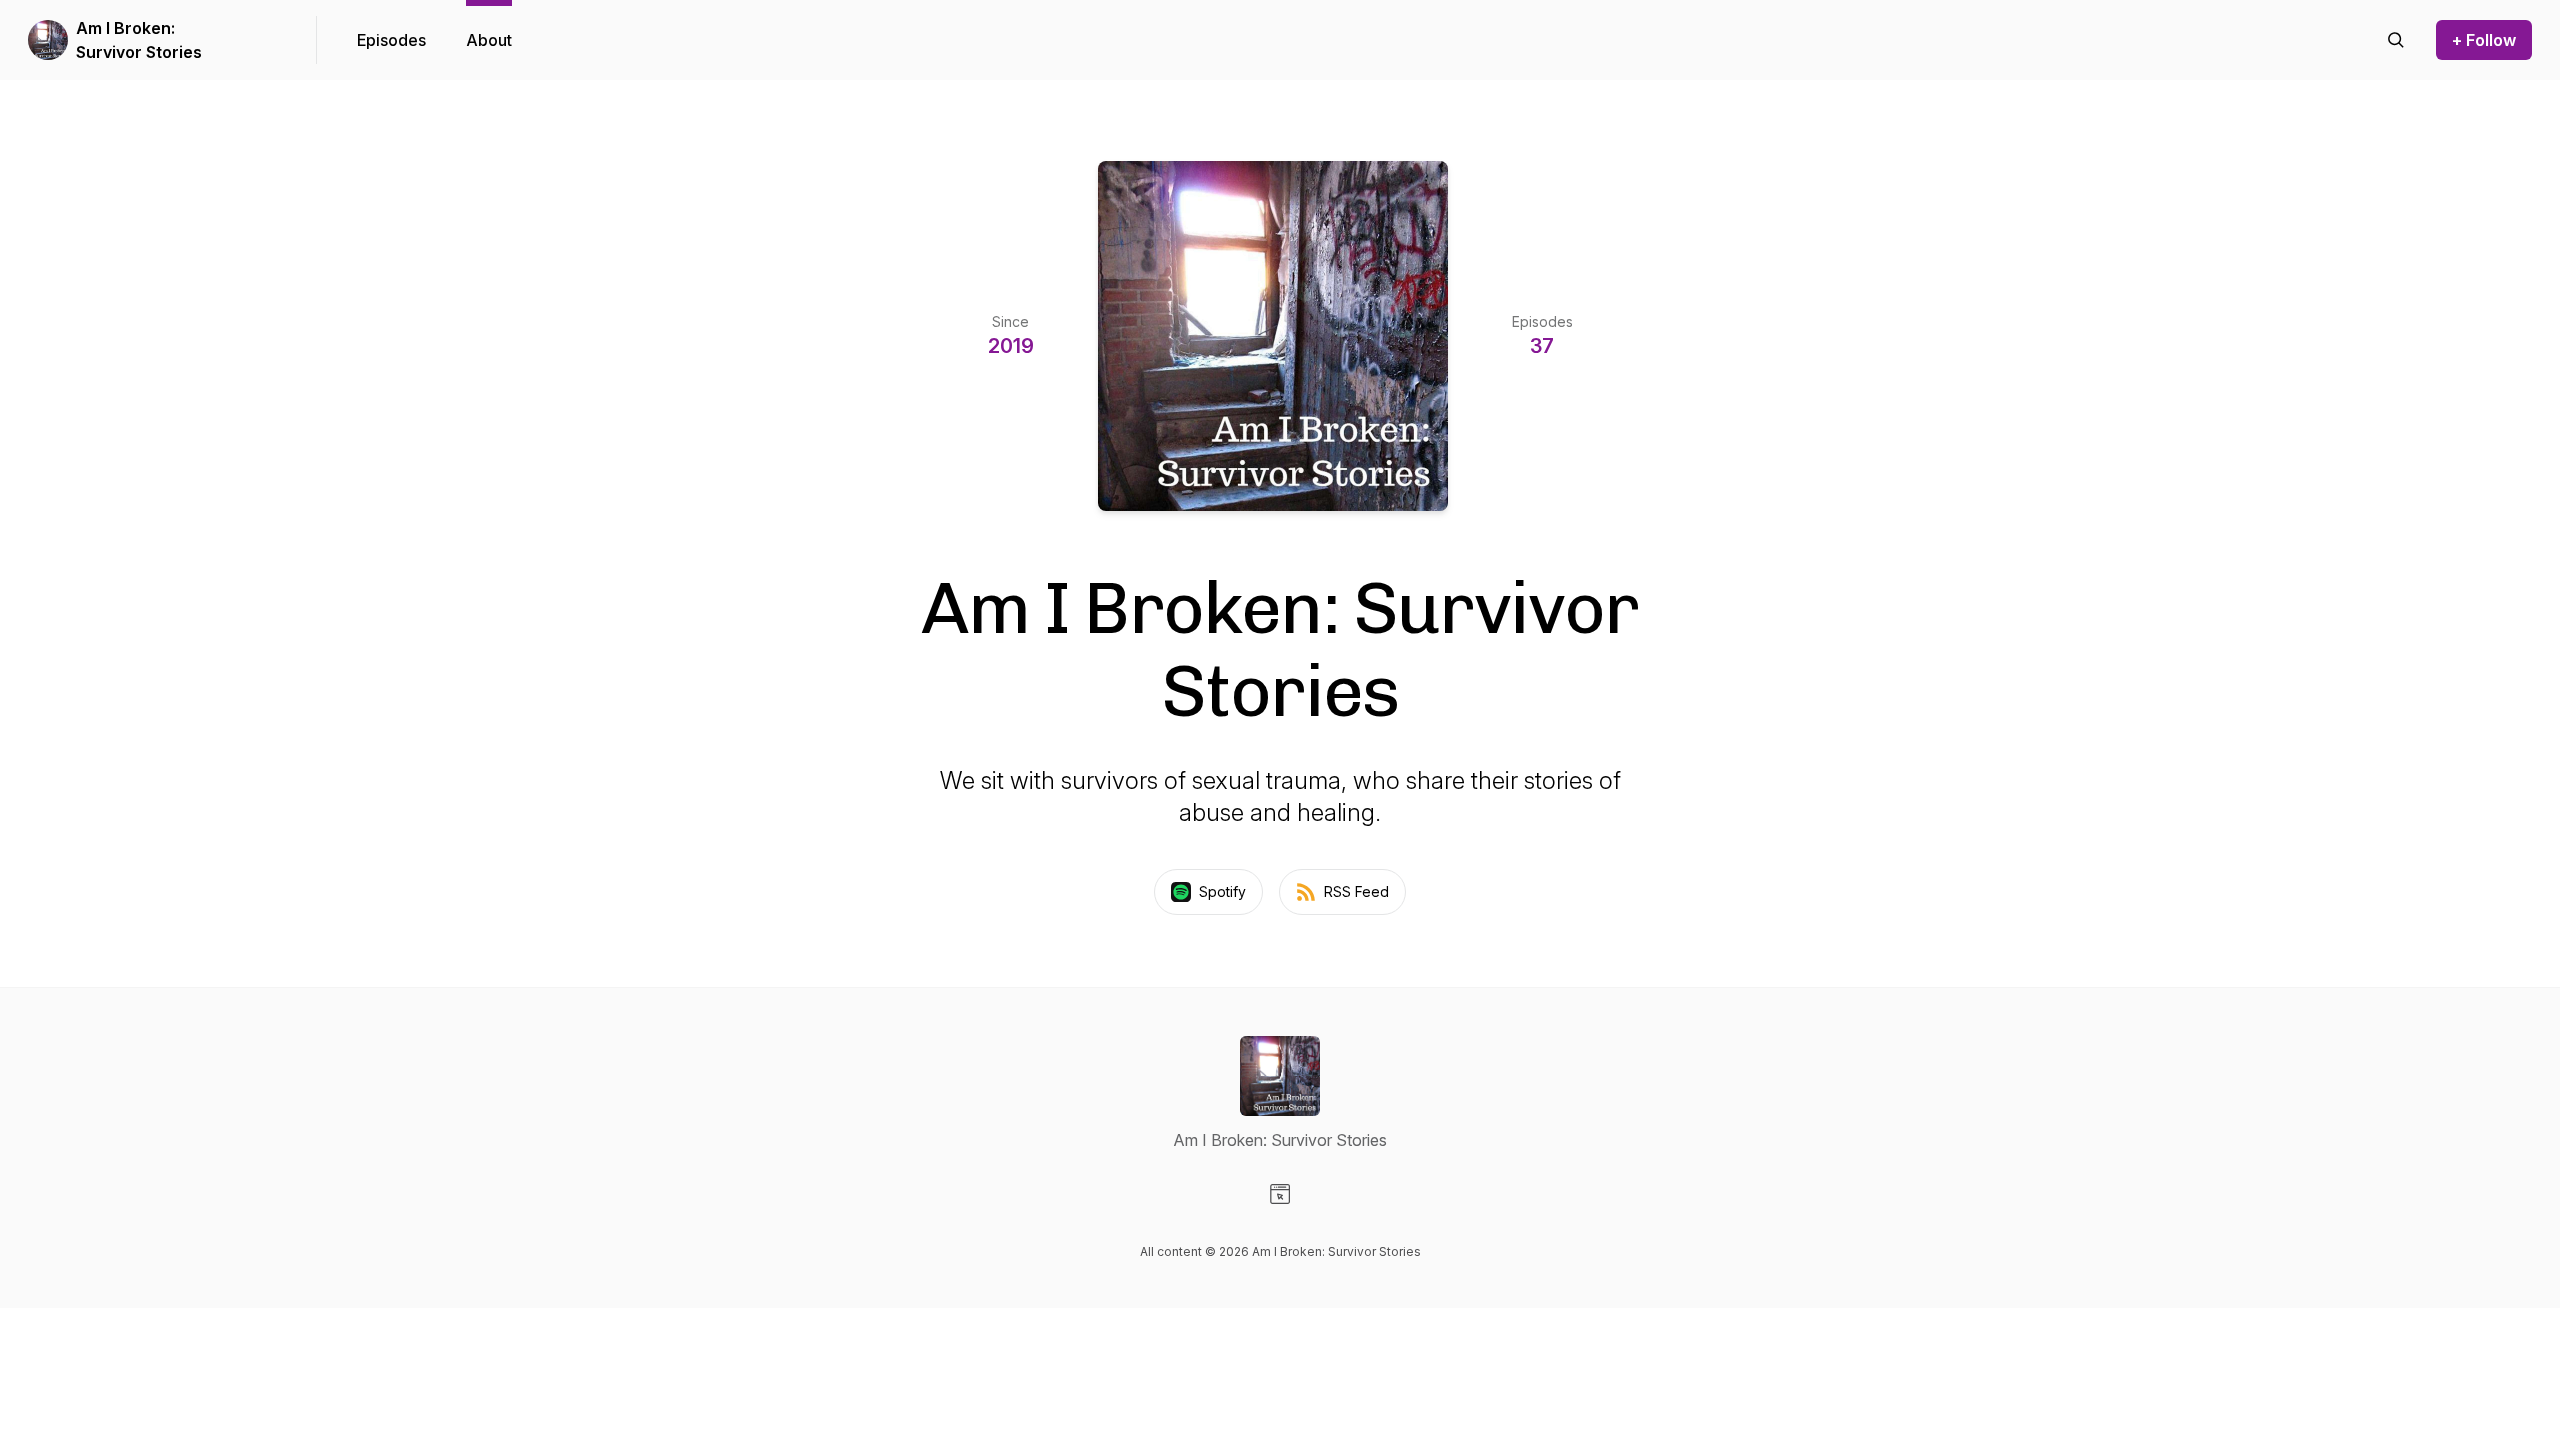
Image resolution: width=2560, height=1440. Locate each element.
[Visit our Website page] (1280, 1194)
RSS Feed (1356, 891)
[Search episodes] (2396, 40)
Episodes (391, 40)
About (489, 40)
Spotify (1222, 891)
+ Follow (2484, 40)
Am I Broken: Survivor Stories (139, 40)
